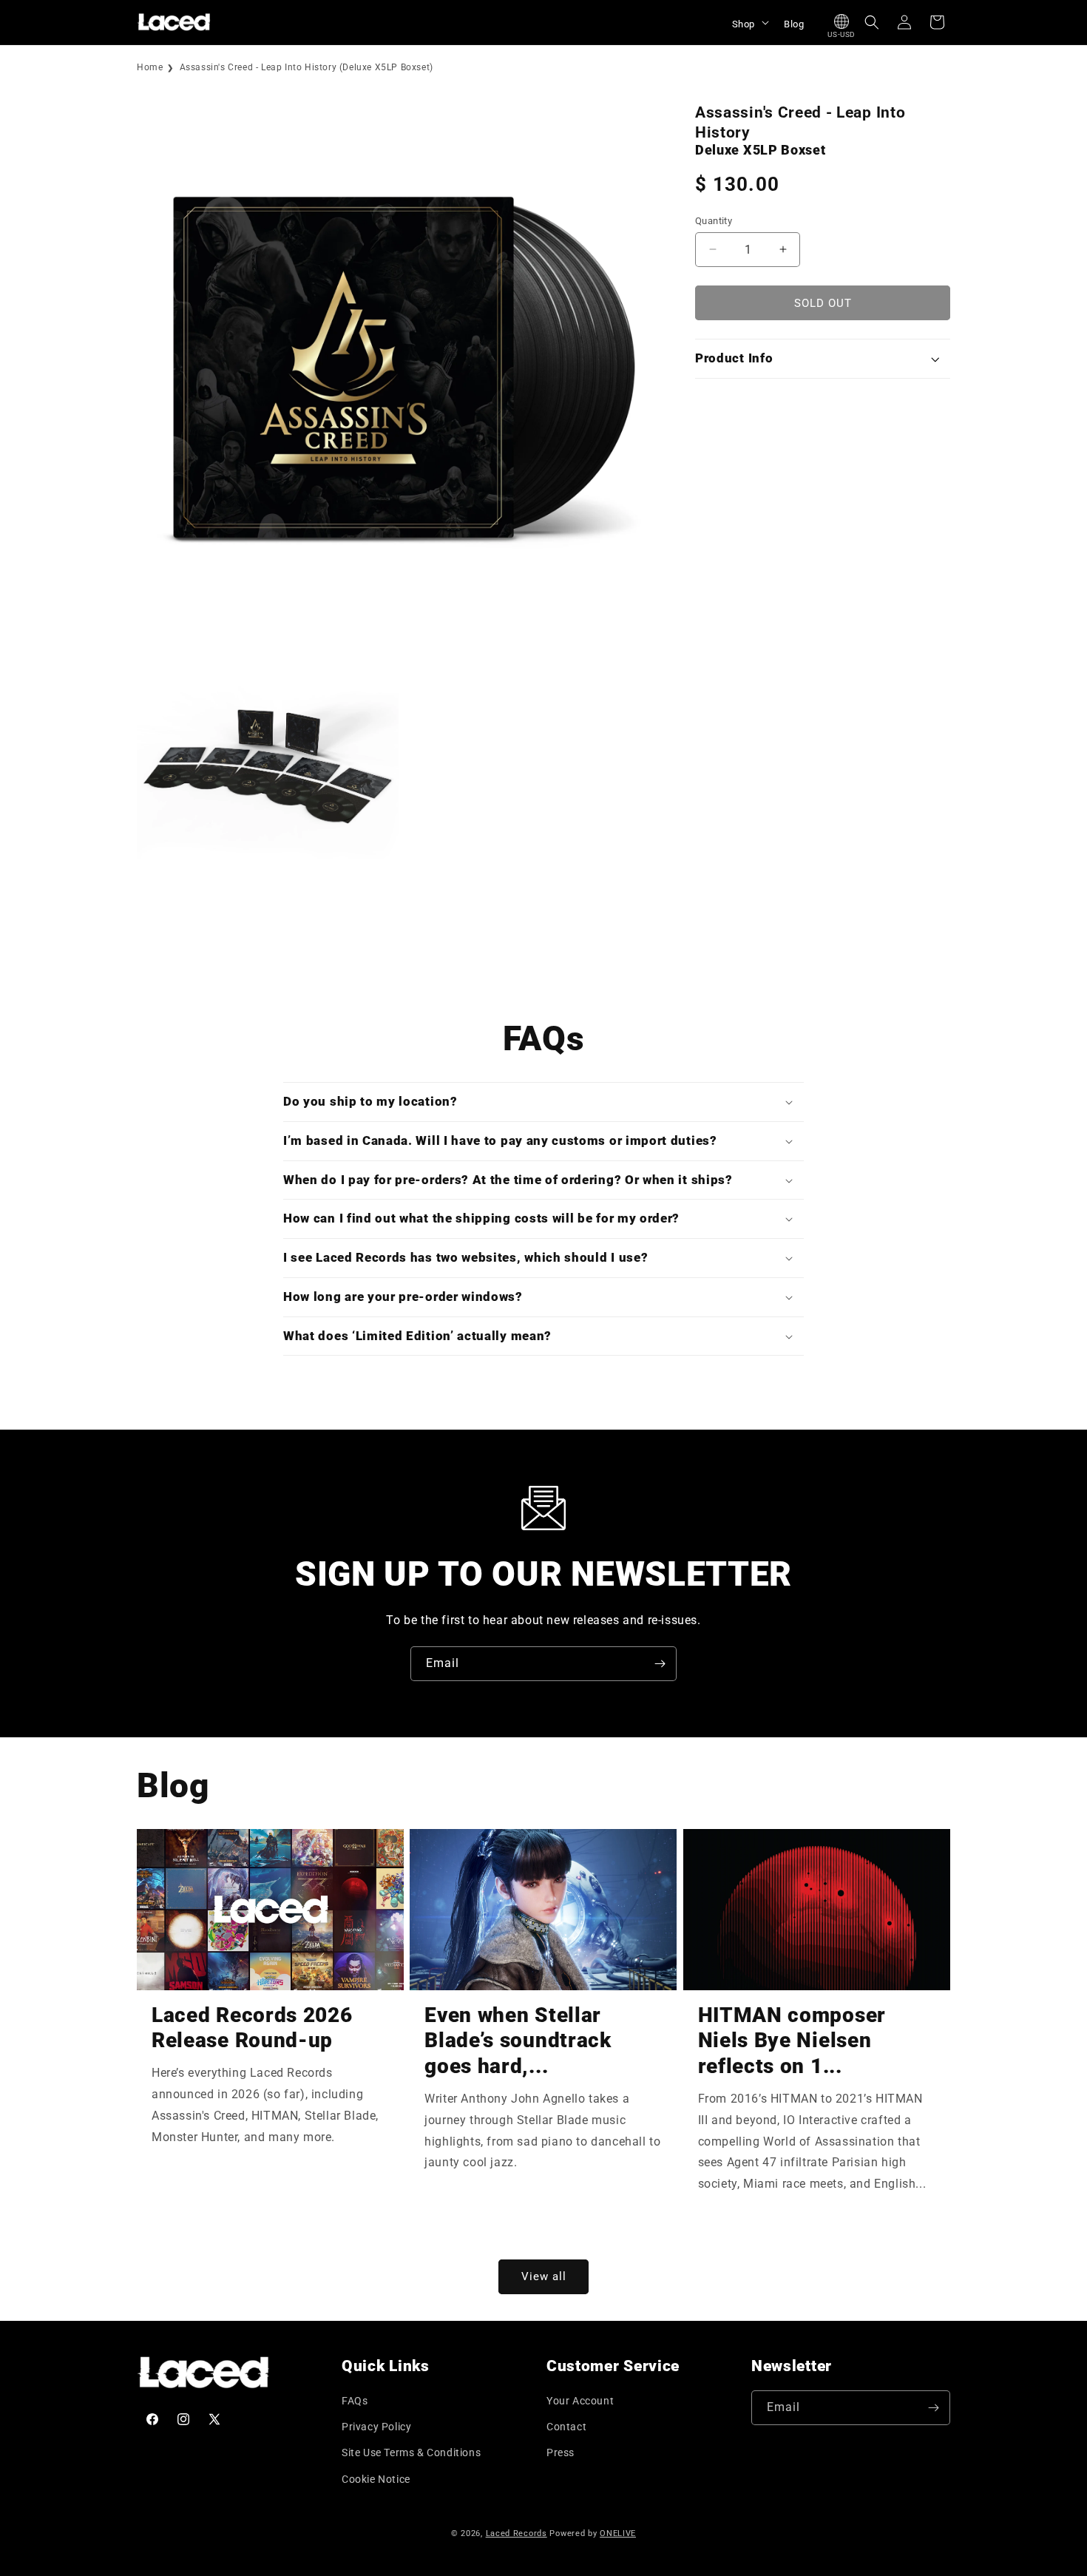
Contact (566, 2427)
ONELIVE (618, 2533)
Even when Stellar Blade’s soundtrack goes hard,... (518, 2041)
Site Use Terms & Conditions (411, 2452)
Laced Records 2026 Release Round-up (252, 2028)
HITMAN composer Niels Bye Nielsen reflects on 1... (792, 2041)
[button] (749, 22)
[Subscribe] (660, 1664)
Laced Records (517, 2533)
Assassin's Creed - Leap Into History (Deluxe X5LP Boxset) (307, 67)
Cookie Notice (376, 2479)
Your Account (580, 2401)
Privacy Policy (376, 2427)
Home (150, 67)
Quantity (714, 220)
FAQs (355, 2401)
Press (561, 2452)
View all (544, 2276)
